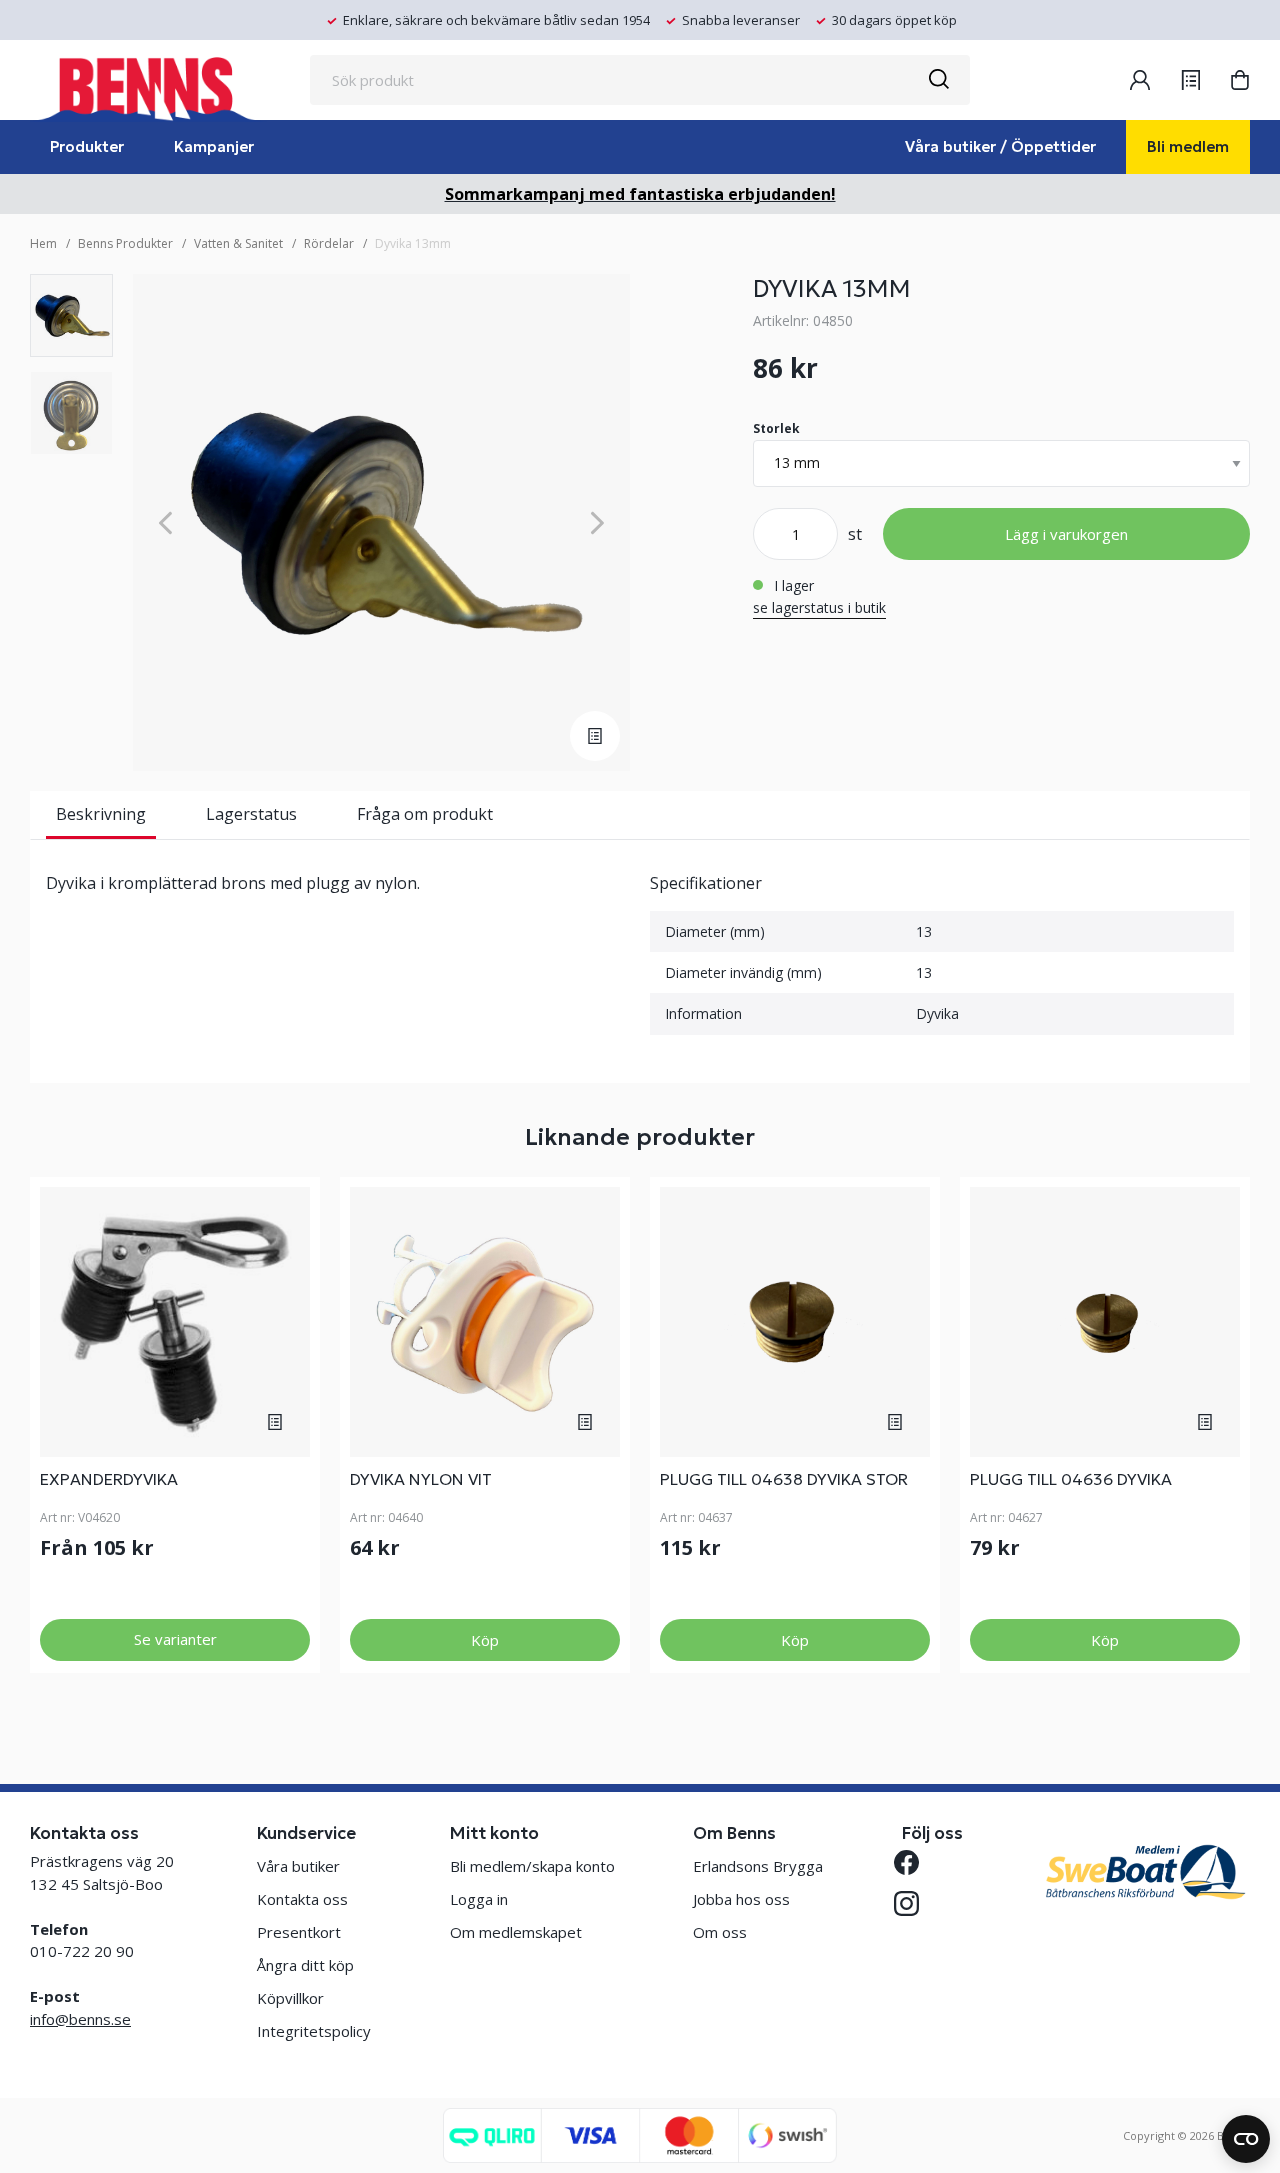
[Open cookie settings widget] (1246, 2139)
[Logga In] (1140, 80)
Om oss (720, 1932)
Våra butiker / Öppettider (1000, 146)
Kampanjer (214, 146)
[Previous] (165, 522)
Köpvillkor (290, 1998)
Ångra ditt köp (305, 1965)
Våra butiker (298, 1866)
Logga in (479, 1899)
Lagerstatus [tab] (251, 814)
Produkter (87, 146)
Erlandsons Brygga (758, 1866)
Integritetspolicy (314, 2031)
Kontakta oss (302, 1899)
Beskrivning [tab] (101, 814)
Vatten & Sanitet (238, 243)
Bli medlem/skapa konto (532, 1866)
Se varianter (175, 1639)
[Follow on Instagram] (914, 1903)
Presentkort (299, 1932)
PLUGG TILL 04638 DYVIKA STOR (784, 1479)
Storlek (776, 428)
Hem (43, 243)
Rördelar (329, 243)
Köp (485, 1640)
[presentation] (71, 315)
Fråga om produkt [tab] (425, 814)
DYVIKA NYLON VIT (421, 1479)
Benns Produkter (125, 243)
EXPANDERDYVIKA (109, 1479)
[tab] (71, 315)
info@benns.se (80, 2019)
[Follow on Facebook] (914, 1862)
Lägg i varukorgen (1066, 534)
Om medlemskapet (516, 1932)
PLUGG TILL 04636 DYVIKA (1071, 1479)
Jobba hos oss (741, 1899)
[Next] (597, 522)
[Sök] (938, 80)
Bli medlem (1188, 146)
